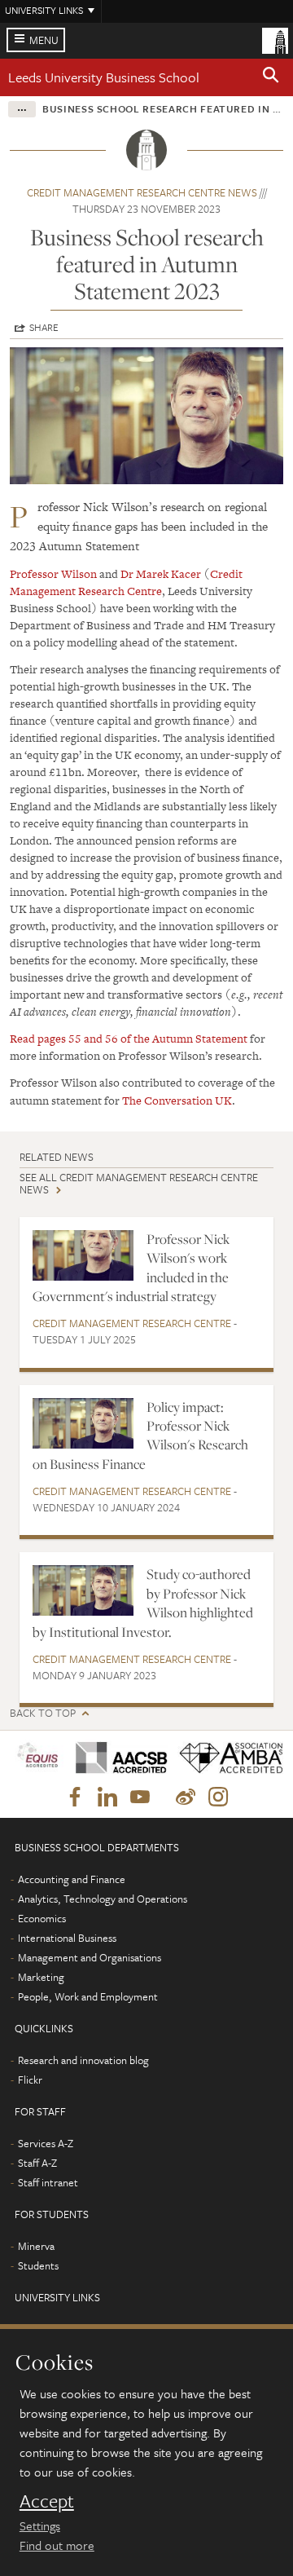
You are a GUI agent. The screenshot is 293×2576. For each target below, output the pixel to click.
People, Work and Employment (88, 1996)
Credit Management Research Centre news (142, 192)
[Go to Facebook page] (75, 1797)
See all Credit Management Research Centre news (139, 1183)
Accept (47, 2501)
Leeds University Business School (104, 77)
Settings (40, 2525)
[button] (271, 77)
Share (44, 327)
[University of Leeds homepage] (275, 39)
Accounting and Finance (72, 1879)
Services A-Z (46, 2143)
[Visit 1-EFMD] (37, 1758)
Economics (42, 1918)
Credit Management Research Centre (126, 582)
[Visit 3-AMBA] (225, 1759)
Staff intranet (48, 2182)
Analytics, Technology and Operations (103, 1899)
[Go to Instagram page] (218, 1797)
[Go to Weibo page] (186, 1797)
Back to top (43, 1713)
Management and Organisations (90, 1957)
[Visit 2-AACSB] (116, 1758)
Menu (44, 40)
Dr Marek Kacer (161, 574)
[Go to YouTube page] (140, 1797)
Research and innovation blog (83, 2060)
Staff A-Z (37, 2163)
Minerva (36, 2246)
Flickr (30, 2080)
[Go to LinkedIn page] (107, 1797)
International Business (67, 1938)
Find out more (57, 2545)
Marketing (41, 1977)
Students (38, 2265)
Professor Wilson (53, 574)
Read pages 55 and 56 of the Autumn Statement (129, 1039)
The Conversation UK (177, 1101)
